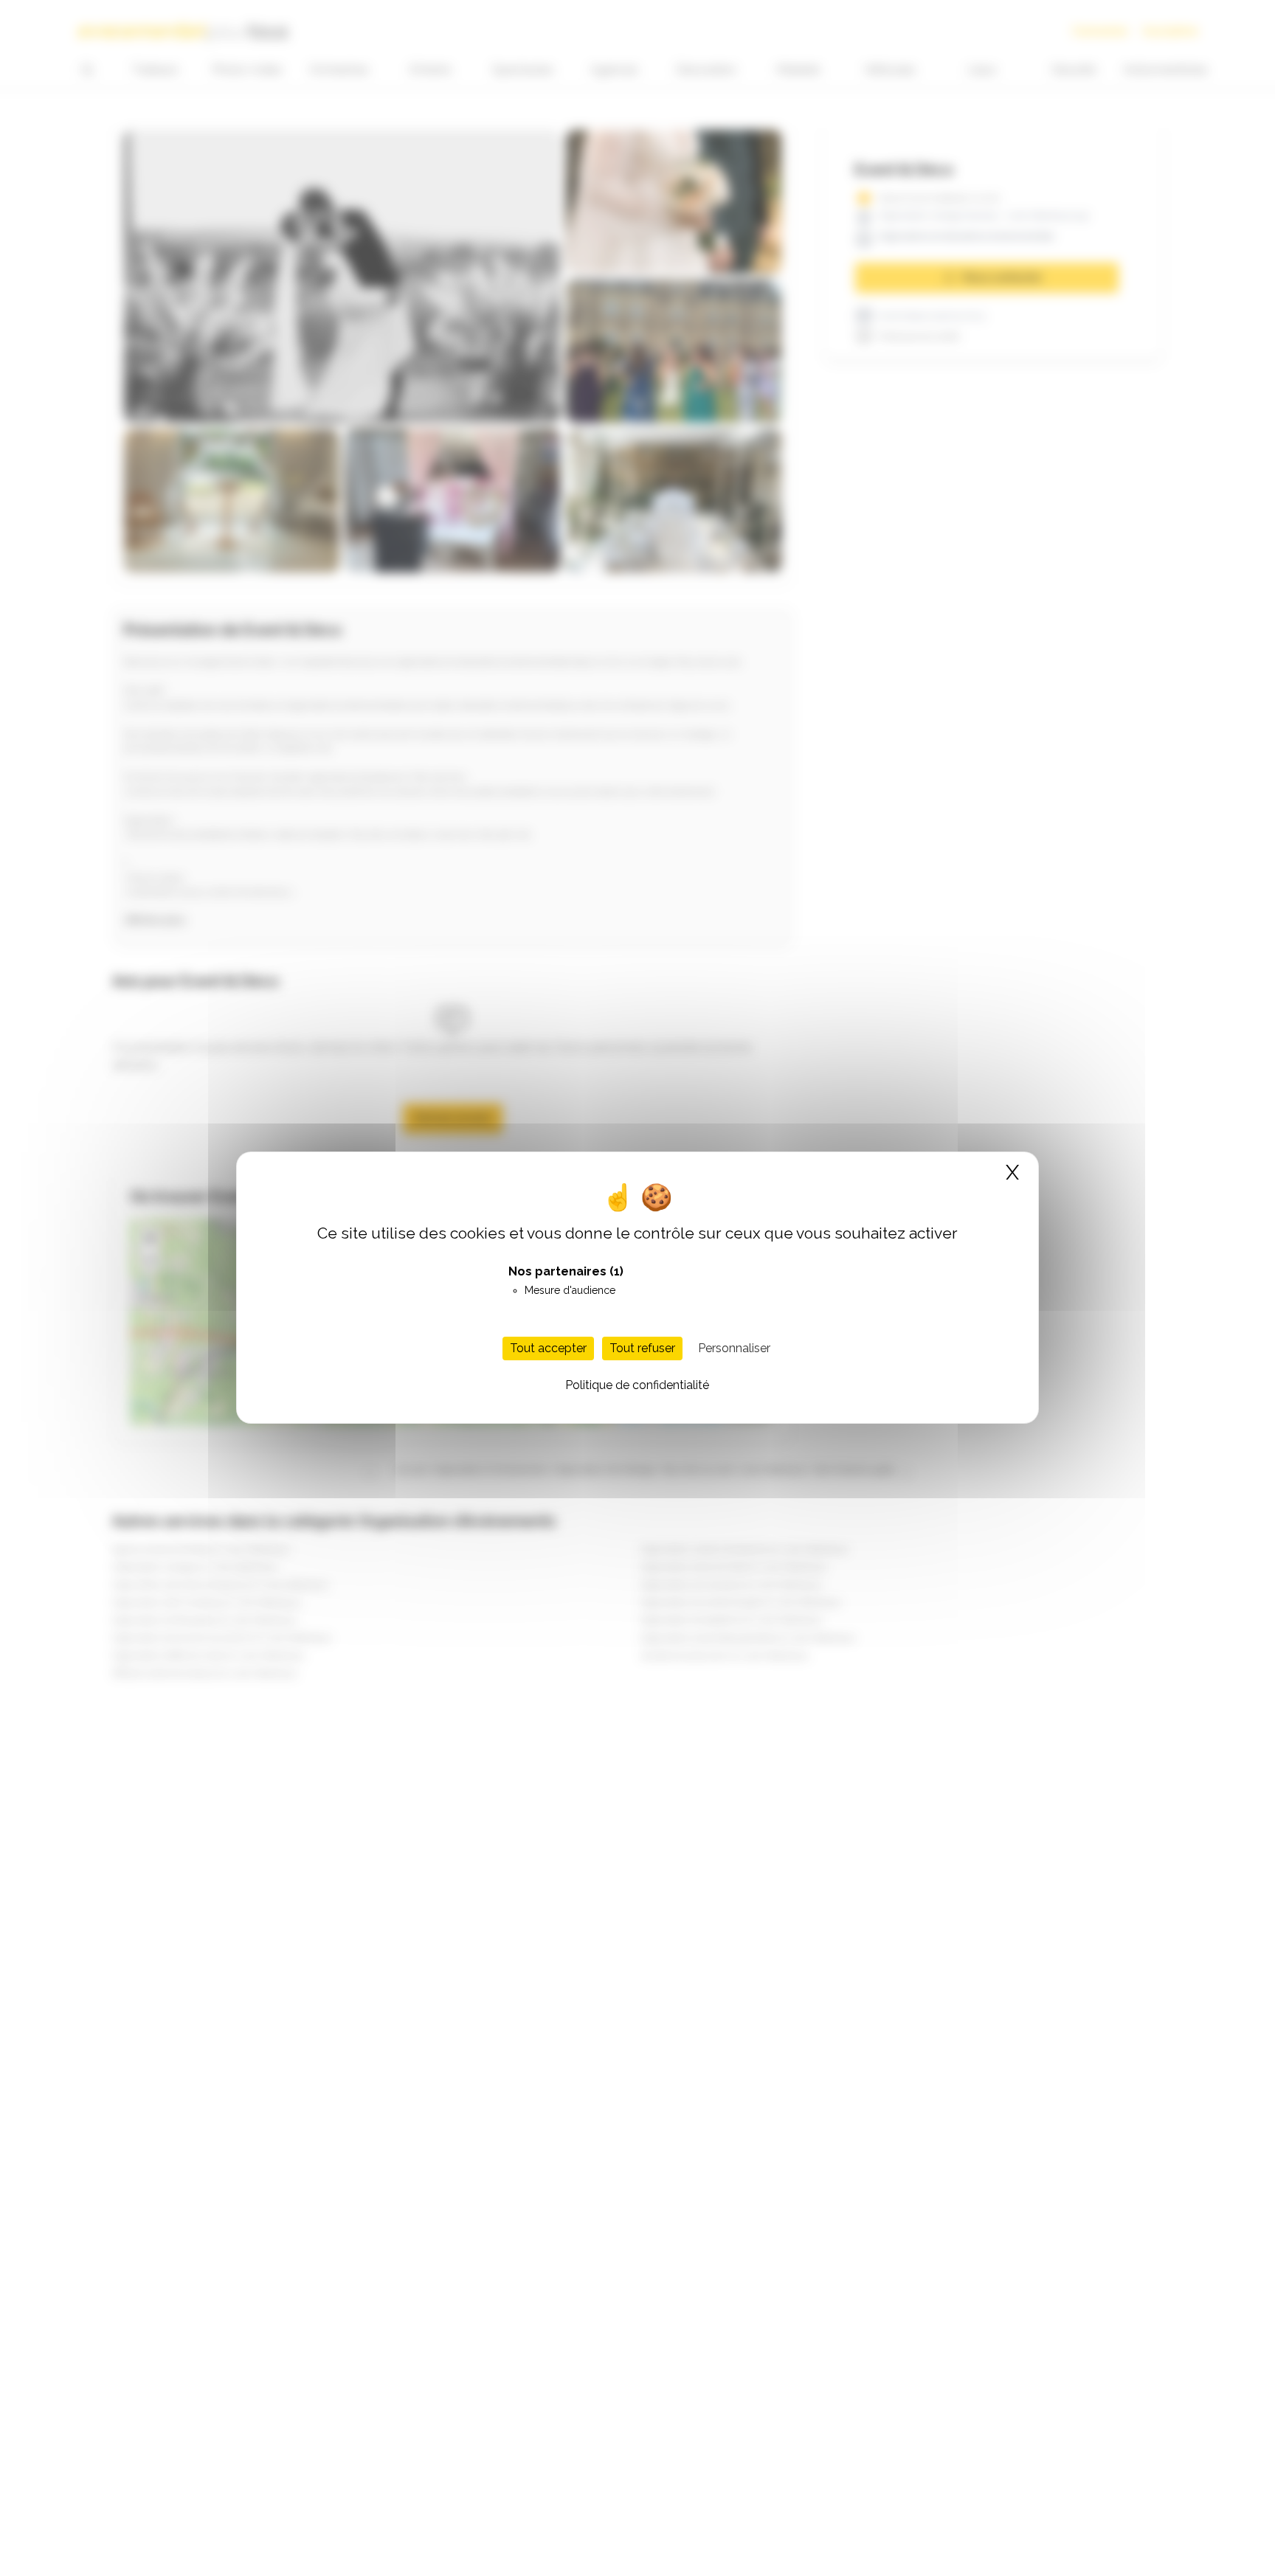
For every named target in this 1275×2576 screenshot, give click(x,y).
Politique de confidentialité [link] (637, 1386)
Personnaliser (734, 1349)
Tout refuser (642, 1349)
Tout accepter (548, 1349)
